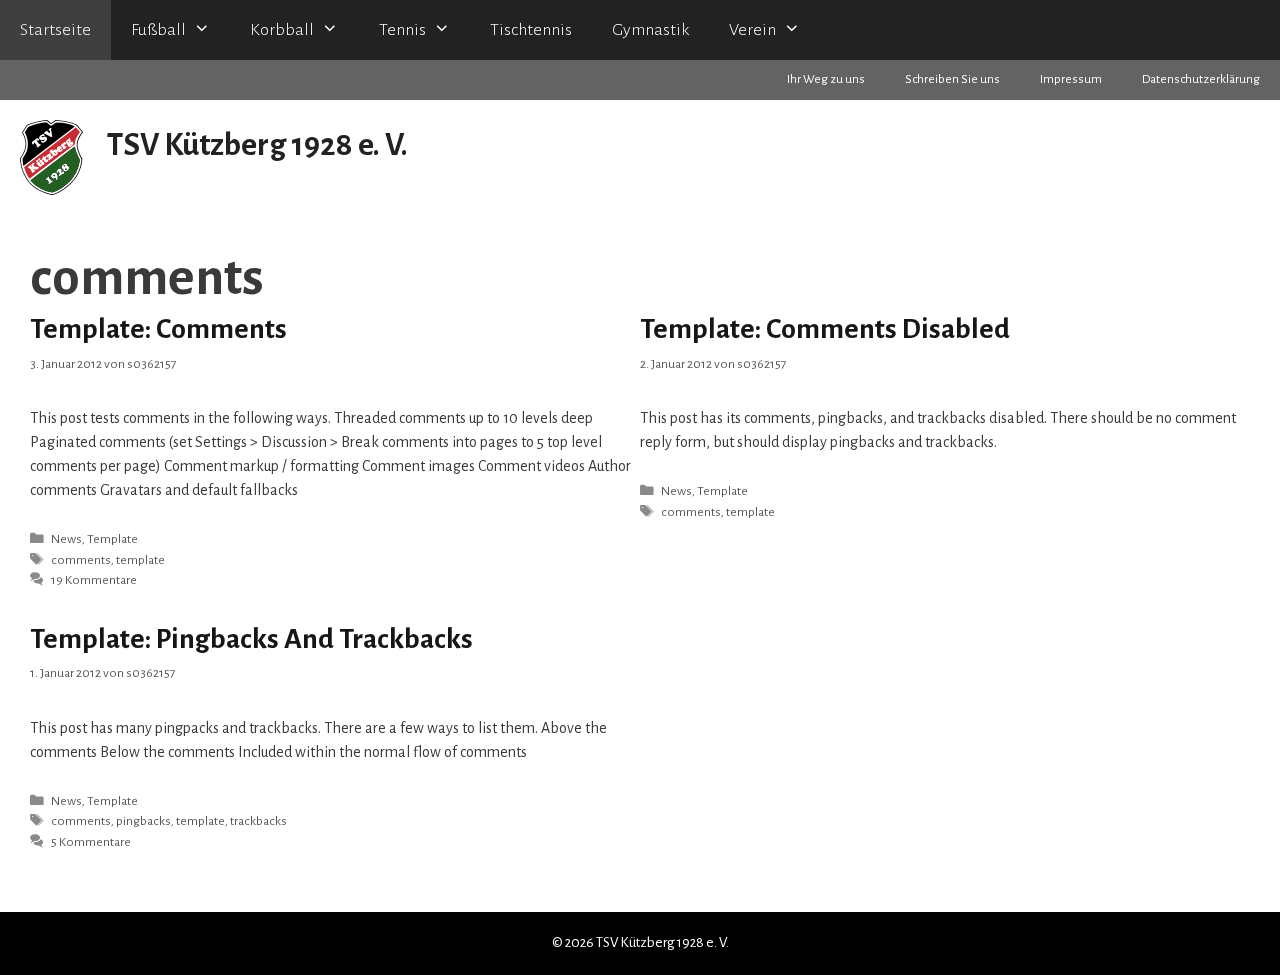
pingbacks (143, 821)
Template (112, 539)
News (66, 539)
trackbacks (258, 821)
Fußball (158, 30)
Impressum (1071, 79)
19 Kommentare (94, 580)
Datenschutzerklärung (1201, 79)
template (140, 560)
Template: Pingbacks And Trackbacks (251, 639)
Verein (752, 30)
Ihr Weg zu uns (826, 79)
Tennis (402, 30)
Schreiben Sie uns (952, 79)
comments (81, 560)
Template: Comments (158, 329)
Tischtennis (531, 30)
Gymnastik (650, 30)
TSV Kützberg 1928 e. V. (257, 145)
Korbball (282, 30)
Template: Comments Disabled (825, 329)
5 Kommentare (91, 842)
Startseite (55, 30)
